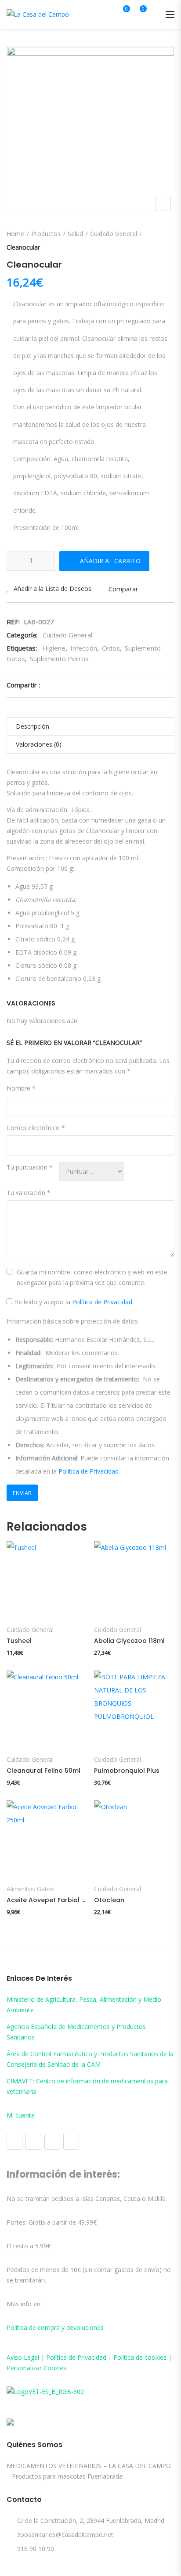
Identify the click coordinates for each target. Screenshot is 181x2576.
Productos (46, 234)
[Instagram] (33, 2142)
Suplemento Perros (59, 658)
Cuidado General (114, 234)
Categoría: (22, 635)
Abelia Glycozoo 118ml (129, 1641)
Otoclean (109, 1900)
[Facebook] (14, 2142)
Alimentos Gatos (30, 1889)
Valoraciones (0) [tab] (39, 744)
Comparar (123, 589)
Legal (31, 2357)
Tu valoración (29, 1193)
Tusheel (19, 1641)
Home (15, 234)
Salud (75, 234)
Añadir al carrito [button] (46, 1603)
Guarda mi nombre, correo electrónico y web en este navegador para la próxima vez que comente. (92, 1277)
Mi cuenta (21, 2115)
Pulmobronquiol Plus (127, 1771)
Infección (84, 648)
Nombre (21, 1088)
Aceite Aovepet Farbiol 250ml (47, 1900)
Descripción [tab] (33, 726)
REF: (13, 622)
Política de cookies (140, 2357)
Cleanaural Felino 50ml (43, 1771)
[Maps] (52, 2142)
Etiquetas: (22, 648)
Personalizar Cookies (36, 2368)
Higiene (54, 648)
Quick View (16, 1552)
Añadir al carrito (110, 561)
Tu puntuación (30, 1167)
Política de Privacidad (102, 1302)
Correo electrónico (36, 1128)
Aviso (15, 2357)
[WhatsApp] (71, 2142)
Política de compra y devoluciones (55, 2327)
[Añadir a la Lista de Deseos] (22, 1597)
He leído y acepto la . (73, 1302)
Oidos (111, 648)
